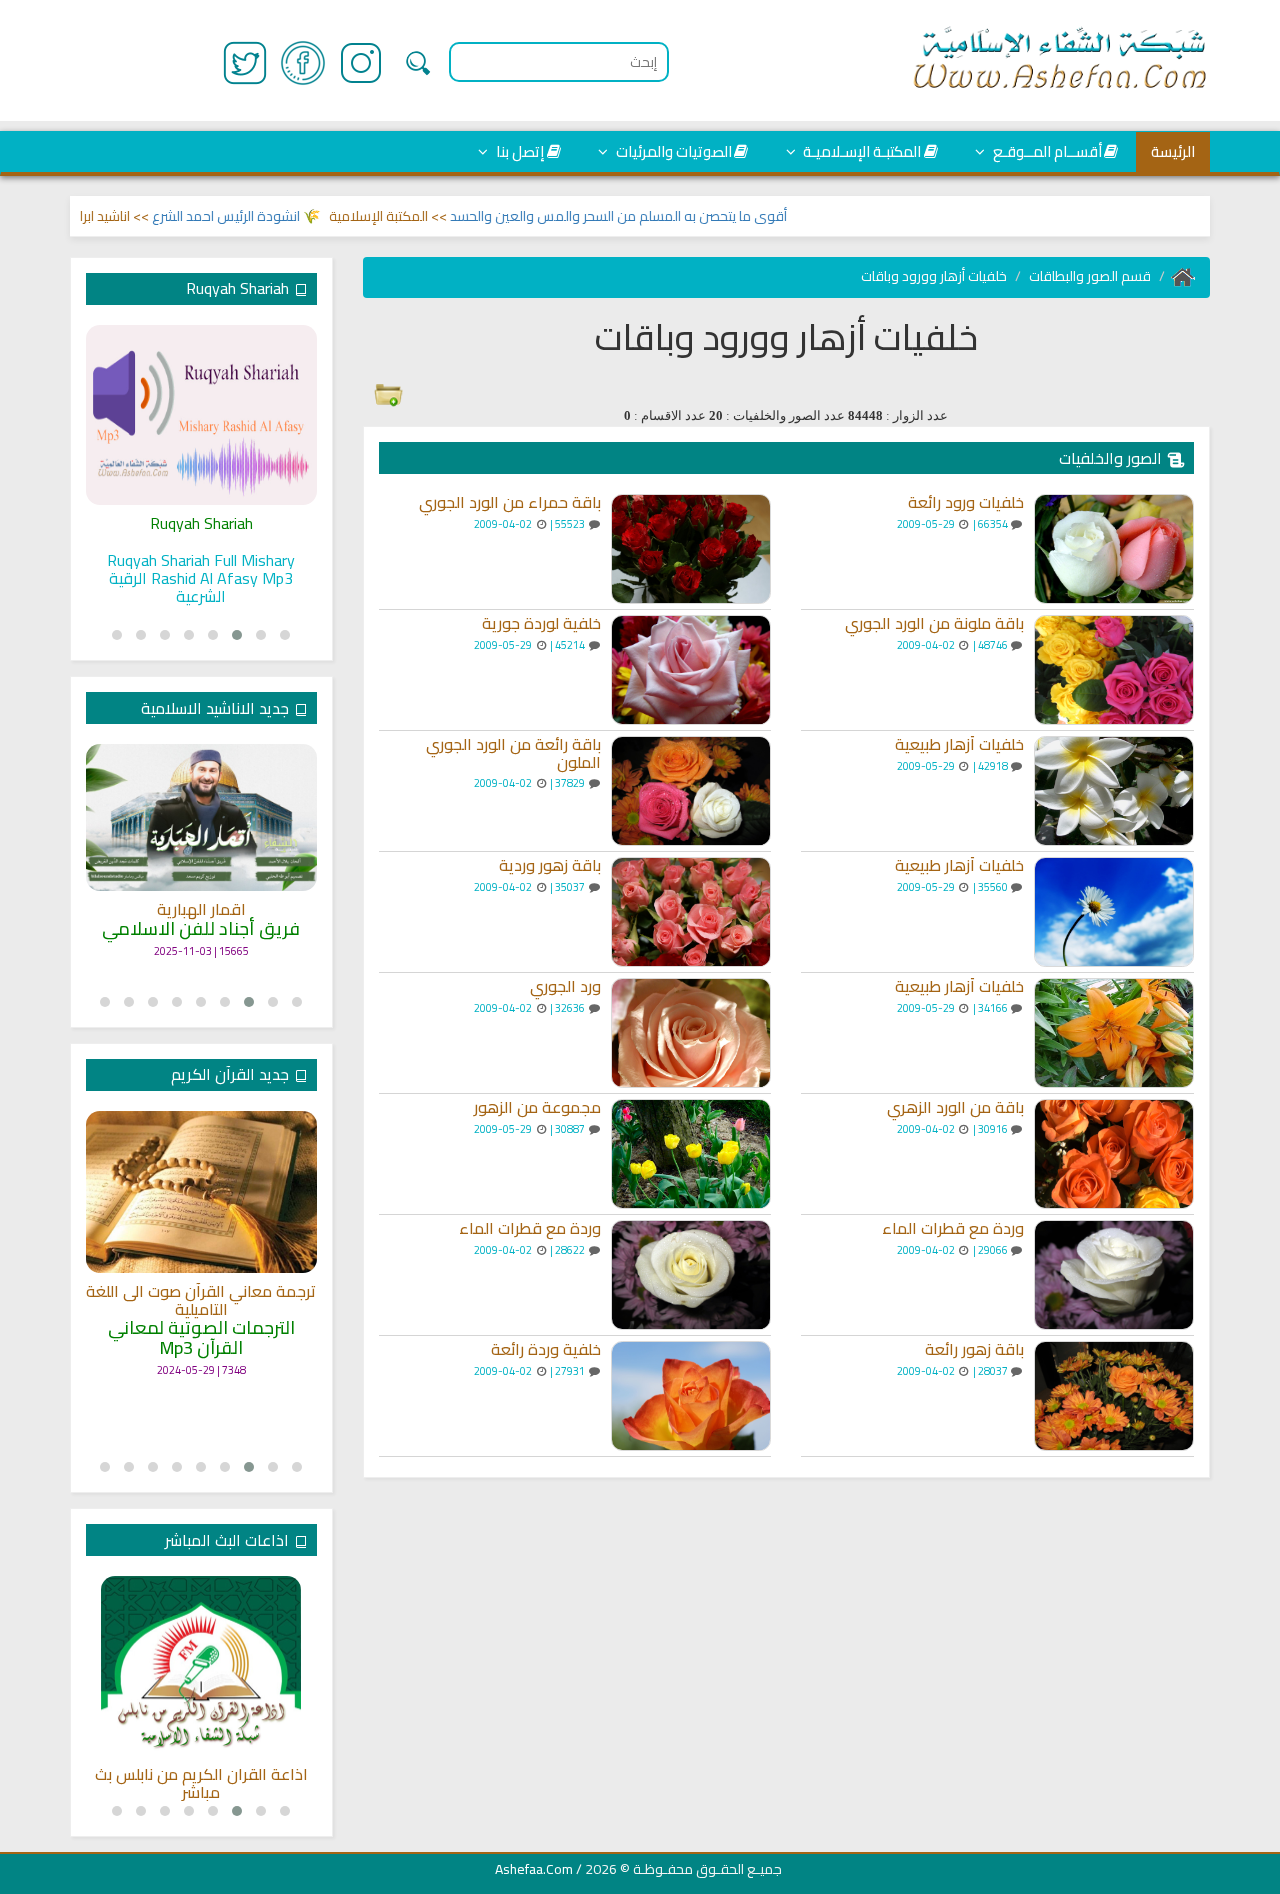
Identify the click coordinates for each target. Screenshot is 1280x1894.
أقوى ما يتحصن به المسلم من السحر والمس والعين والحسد (653, 216)
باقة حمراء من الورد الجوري (510, 503)
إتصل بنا (518, 151)
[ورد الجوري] (691, 1033)
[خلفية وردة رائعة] (691, 1396)
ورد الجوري (565, 987)
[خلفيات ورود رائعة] (1114, 549)
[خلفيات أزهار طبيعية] (1114, 791)
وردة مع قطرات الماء (953, 1229)
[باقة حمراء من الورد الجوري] (691, 549)
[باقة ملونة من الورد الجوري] (1114, 670)
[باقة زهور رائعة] (1114, 1396)
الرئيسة (1173, 151)
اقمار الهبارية (201, 910)
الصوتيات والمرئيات (672, 151)
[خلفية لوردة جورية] (691, 670)
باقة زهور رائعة (974, 1350)
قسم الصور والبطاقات (1090, 276)
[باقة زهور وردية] (691, 912)
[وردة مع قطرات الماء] (1114, 1275)
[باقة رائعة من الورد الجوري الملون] (691, 791)
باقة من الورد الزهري (955, 1108)
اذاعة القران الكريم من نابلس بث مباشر (201, 1783)
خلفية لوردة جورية (541, 624)
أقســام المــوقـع (1046, 151)
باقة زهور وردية (550, 866)
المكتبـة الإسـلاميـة (860, 151)
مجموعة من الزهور (537, 1108)
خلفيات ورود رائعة (966, 503)
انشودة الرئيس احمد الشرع (261, 216)
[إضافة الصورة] (388, 391)
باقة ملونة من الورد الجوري (934, 624)
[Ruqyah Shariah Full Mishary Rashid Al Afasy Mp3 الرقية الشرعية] (201, 415)
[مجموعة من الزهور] (691, 1154)
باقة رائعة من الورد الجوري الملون (513, 753)
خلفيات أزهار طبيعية (959, 745)
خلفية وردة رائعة (546, 1350)
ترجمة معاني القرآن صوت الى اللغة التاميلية (201, 1300)
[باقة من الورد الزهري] (1114, 1154)
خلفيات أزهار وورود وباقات (934, 276)
